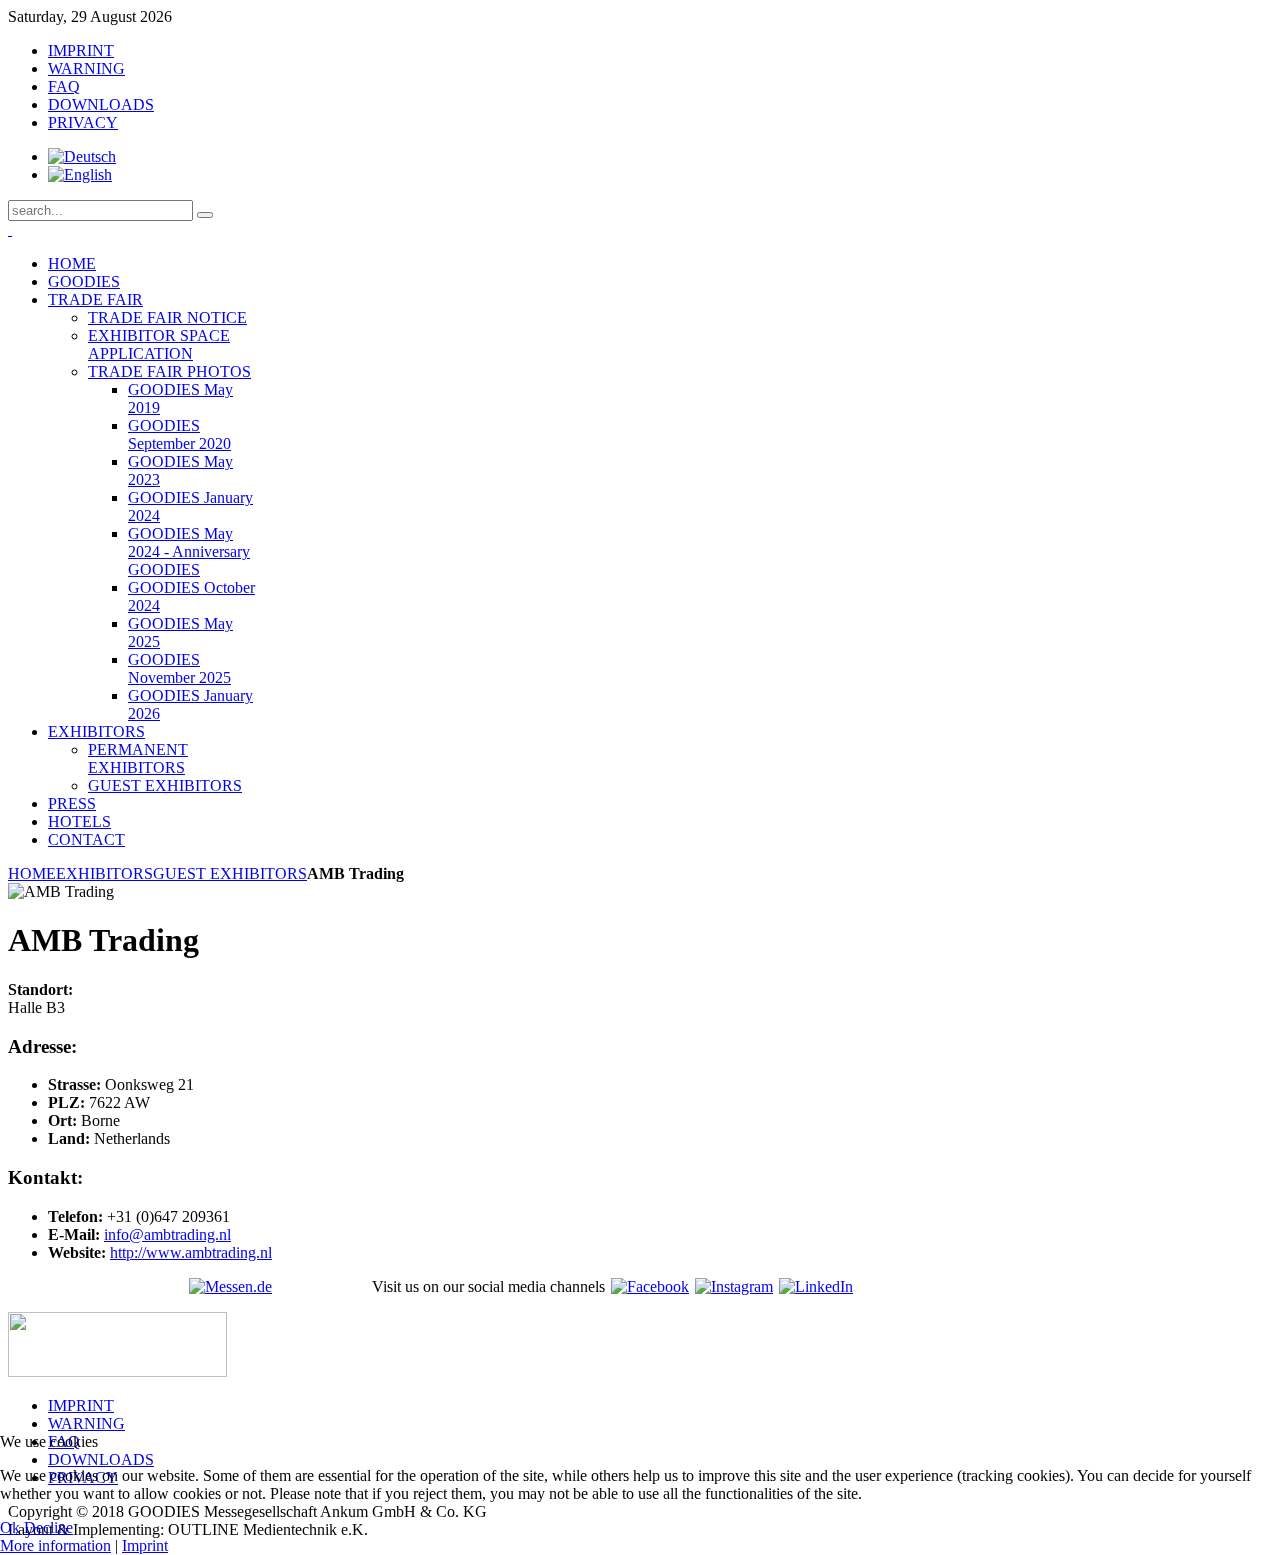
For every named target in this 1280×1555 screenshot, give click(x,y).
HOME (32, 873)
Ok (10, 1527)
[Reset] (205, 215)
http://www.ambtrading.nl (191, 1252)
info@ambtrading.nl (167, 1234)
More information (55, 1545)
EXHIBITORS (104, 873)
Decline (48, 1527)
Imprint (145, 1545)
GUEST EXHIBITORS (230, 873)
